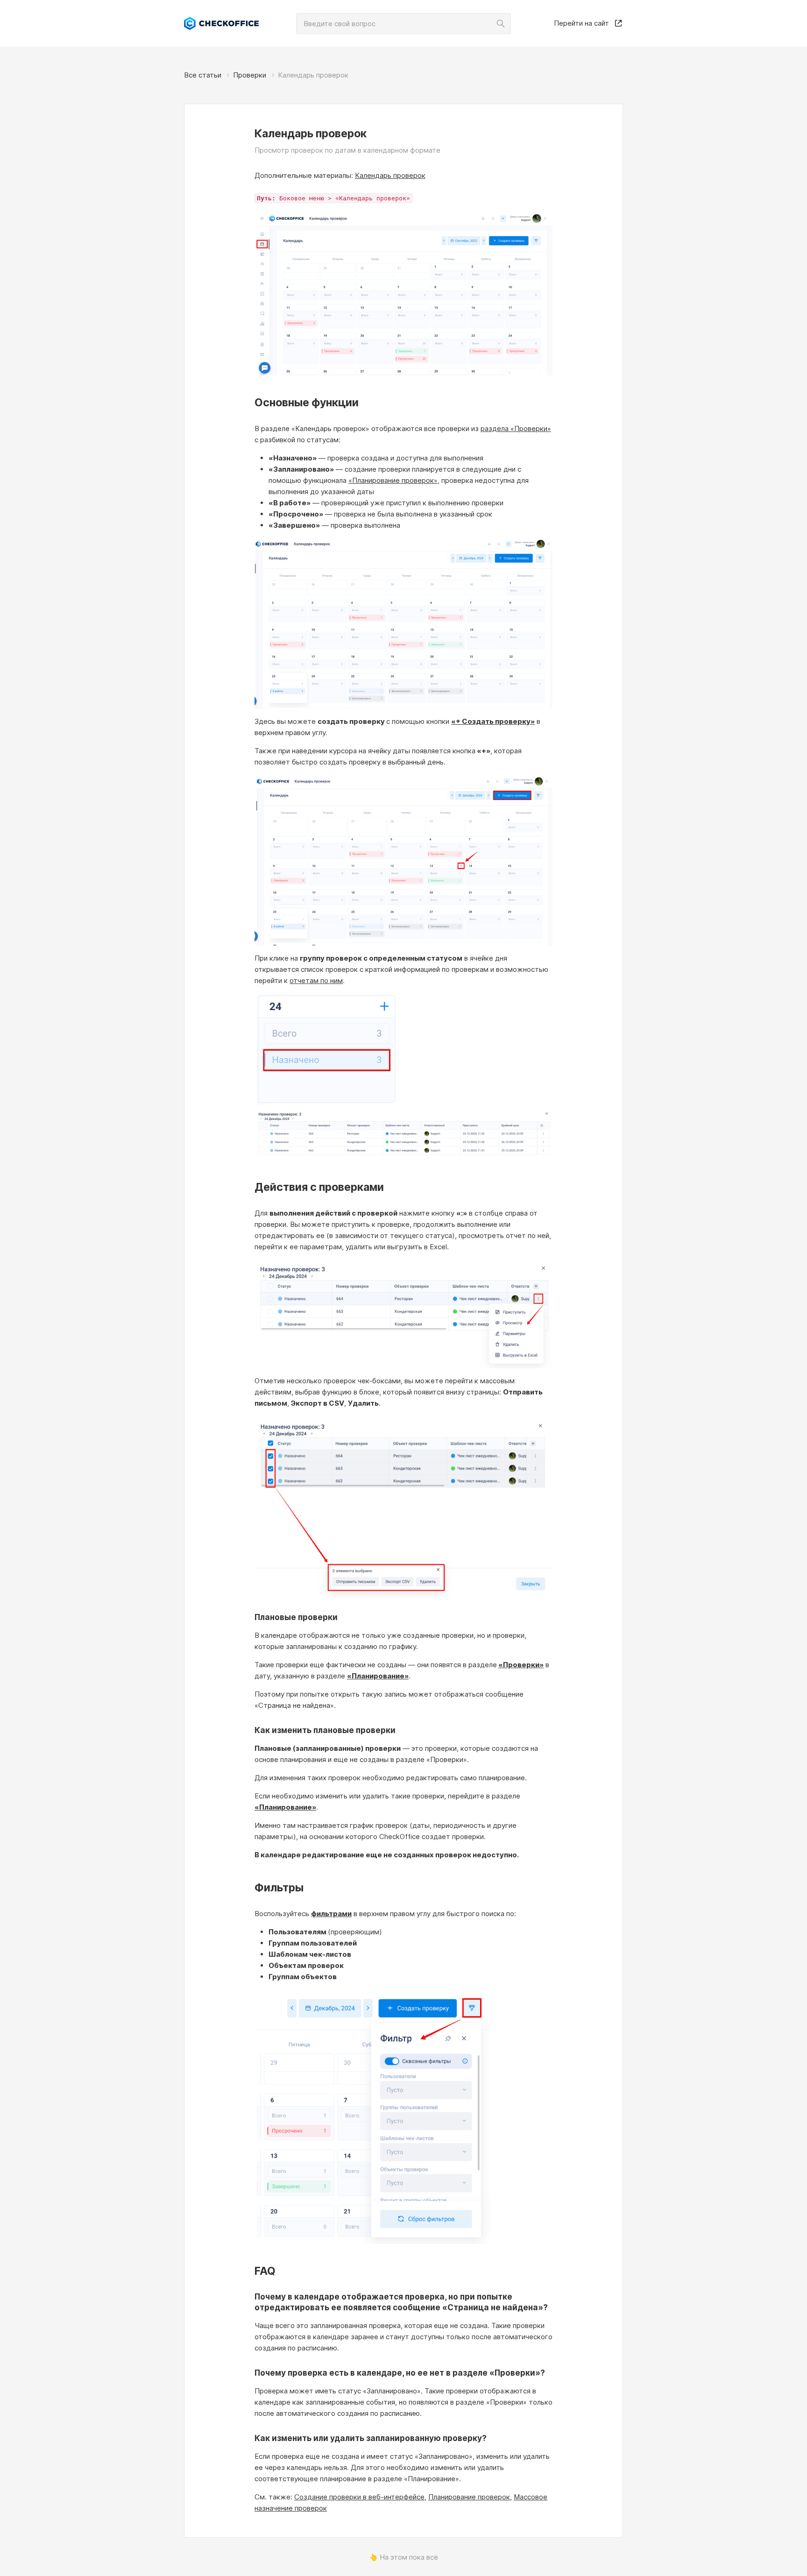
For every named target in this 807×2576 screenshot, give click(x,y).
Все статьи (203, 75)
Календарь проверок (390, 175)
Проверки (250, 75)
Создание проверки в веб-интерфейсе (359, 2497)
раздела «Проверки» (516, 428)
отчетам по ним (316, 980)
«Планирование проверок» (393, 480)
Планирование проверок (469, 2497)
